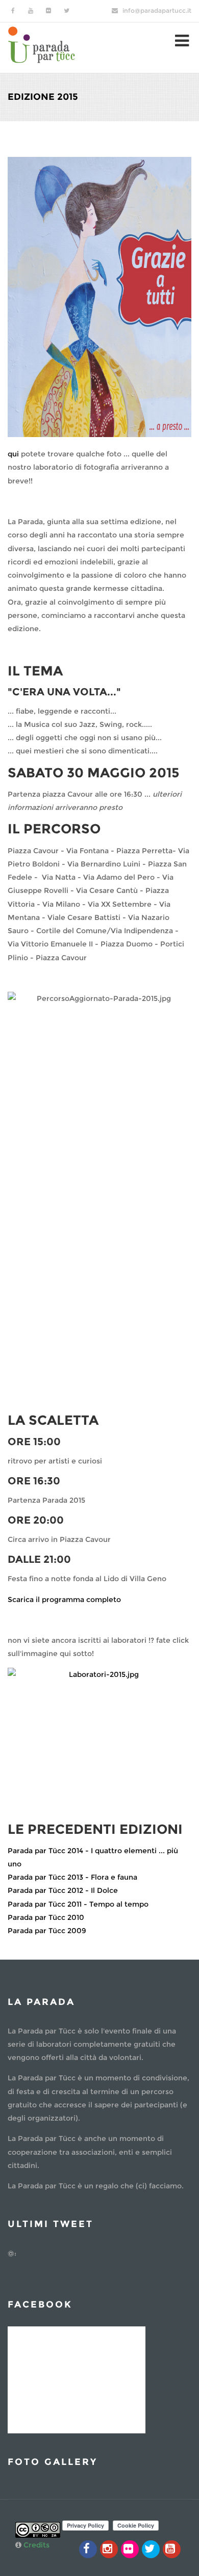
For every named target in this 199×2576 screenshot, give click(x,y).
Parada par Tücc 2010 (46, 1917)
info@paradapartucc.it (157, 10)
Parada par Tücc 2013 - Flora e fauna (72, 1877)
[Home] (42, 44)
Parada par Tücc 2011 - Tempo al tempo (78, 1904)
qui (13, 454)
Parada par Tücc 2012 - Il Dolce (63, 1890)
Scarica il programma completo (64, 1599)
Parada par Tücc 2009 (47, 1931)
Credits (36, 2545)
